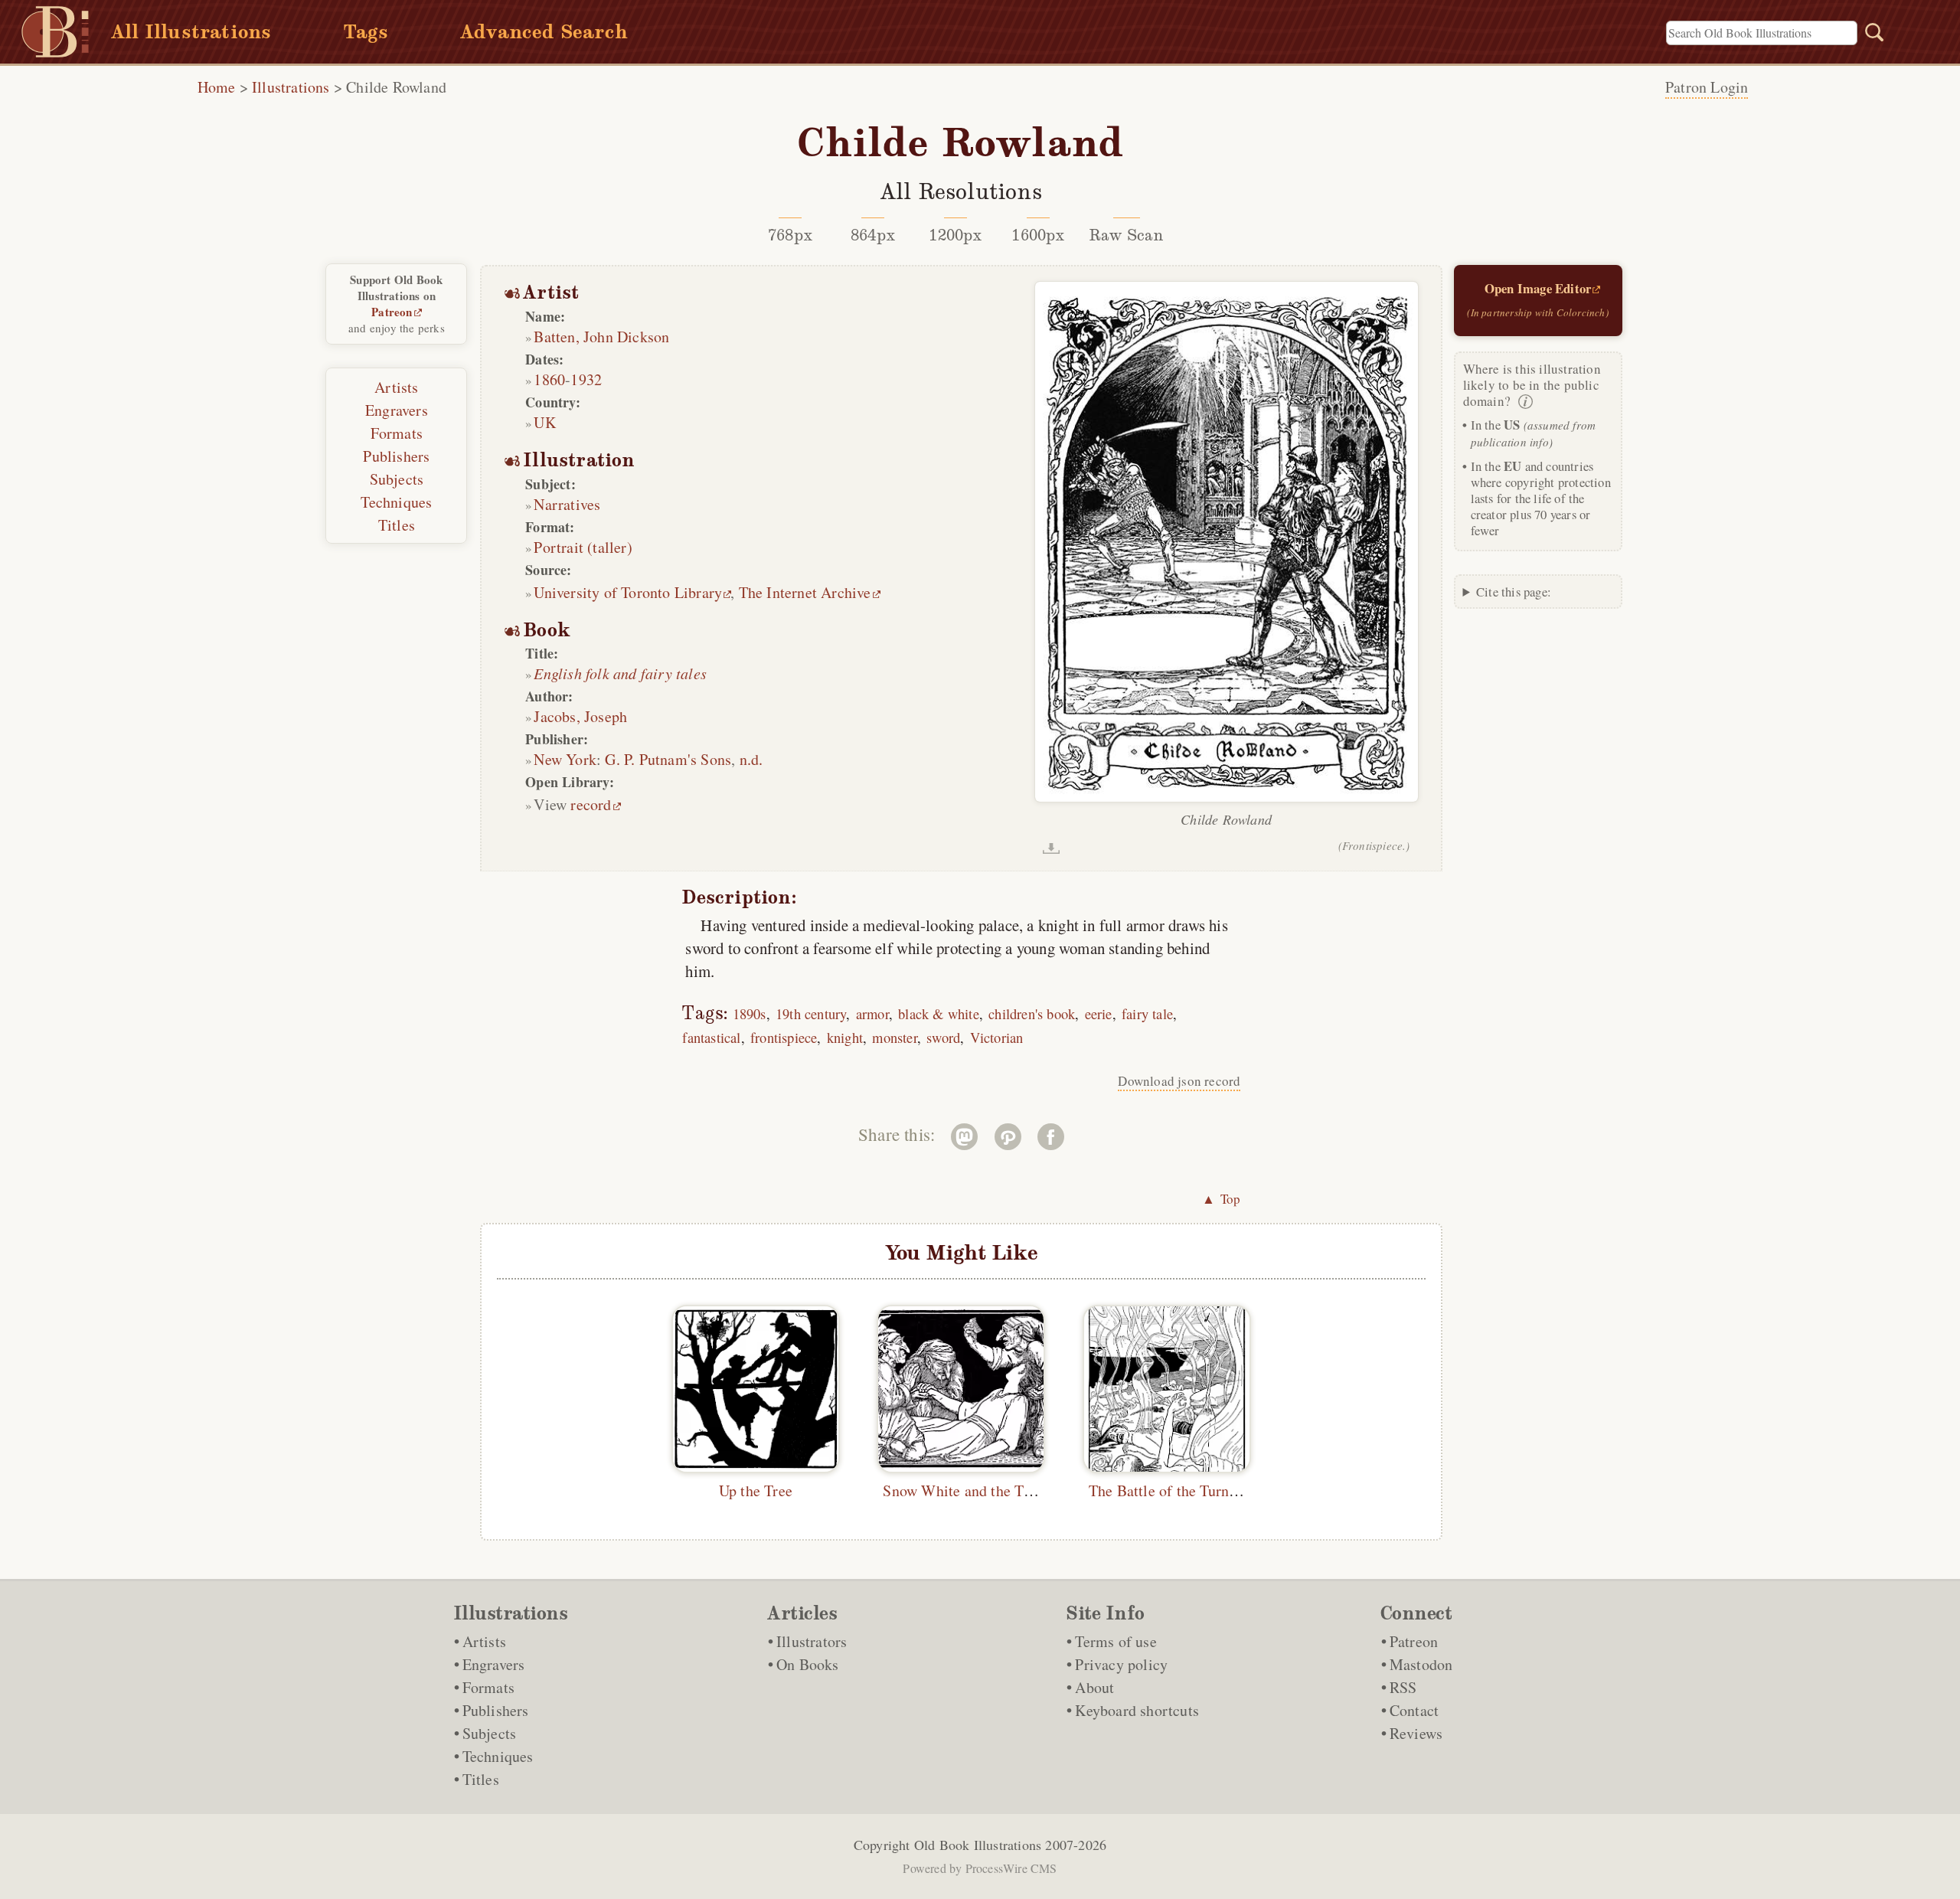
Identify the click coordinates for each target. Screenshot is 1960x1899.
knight (845, 1037)
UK (544, 422)
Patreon (392, 312)
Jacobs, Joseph (580, 716)
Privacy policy (1121, 1664)
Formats (397, 433)
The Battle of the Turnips (1168, 1490)
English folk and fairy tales (620, 673)
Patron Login (1707, 87)
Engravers (397, 410)
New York (565, 759)
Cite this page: (1514, 592)
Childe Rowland (396, 87)
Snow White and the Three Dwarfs (992, 1490)
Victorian (997, 1037)
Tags (366, 32)
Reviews (1416, 1733)
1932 (586, 379)
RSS (1403, 1687)
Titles (397, 525)
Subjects (397, 479)
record (591, 804)
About (1094, 1687)
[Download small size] (1051, 848)
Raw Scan (1127, 235)
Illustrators (812, 1641)
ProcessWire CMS (1011, 1868)
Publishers (396, 456)
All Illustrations (191, 32)
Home (217, 87)
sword (943, 1037)
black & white (939, 1013)
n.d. (751, 759)
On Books (808, 1664)
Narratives (567, 504)
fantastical (711, 1037)
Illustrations (291, 87)
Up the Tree (756, 1490)
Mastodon (1421, 1664)
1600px (1038, 235)
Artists (396, 387)
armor (872, 1013)
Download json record (1179, 1081)
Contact (1414, 1710)
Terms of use (1116, 1641)
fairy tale (1147, 1013)
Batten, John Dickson (601, 337)
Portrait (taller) (583, 547)
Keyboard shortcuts (1137, 1710)
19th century (811, 1013)
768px (790, 235)
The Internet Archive (805, 592)
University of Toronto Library (628, 592)
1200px (955, 235)
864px (873, 235)
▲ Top (1221, 1199)
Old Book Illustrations (978, 1845)
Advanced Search (544, 32)
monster (894, 1037)
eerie (1099, 1013)
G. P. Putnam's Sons (668, 759)
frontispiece (784, 1037)
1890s (750, 1013)
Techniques (396, 502)
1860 (549, 379)
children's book (1032, 1013)
